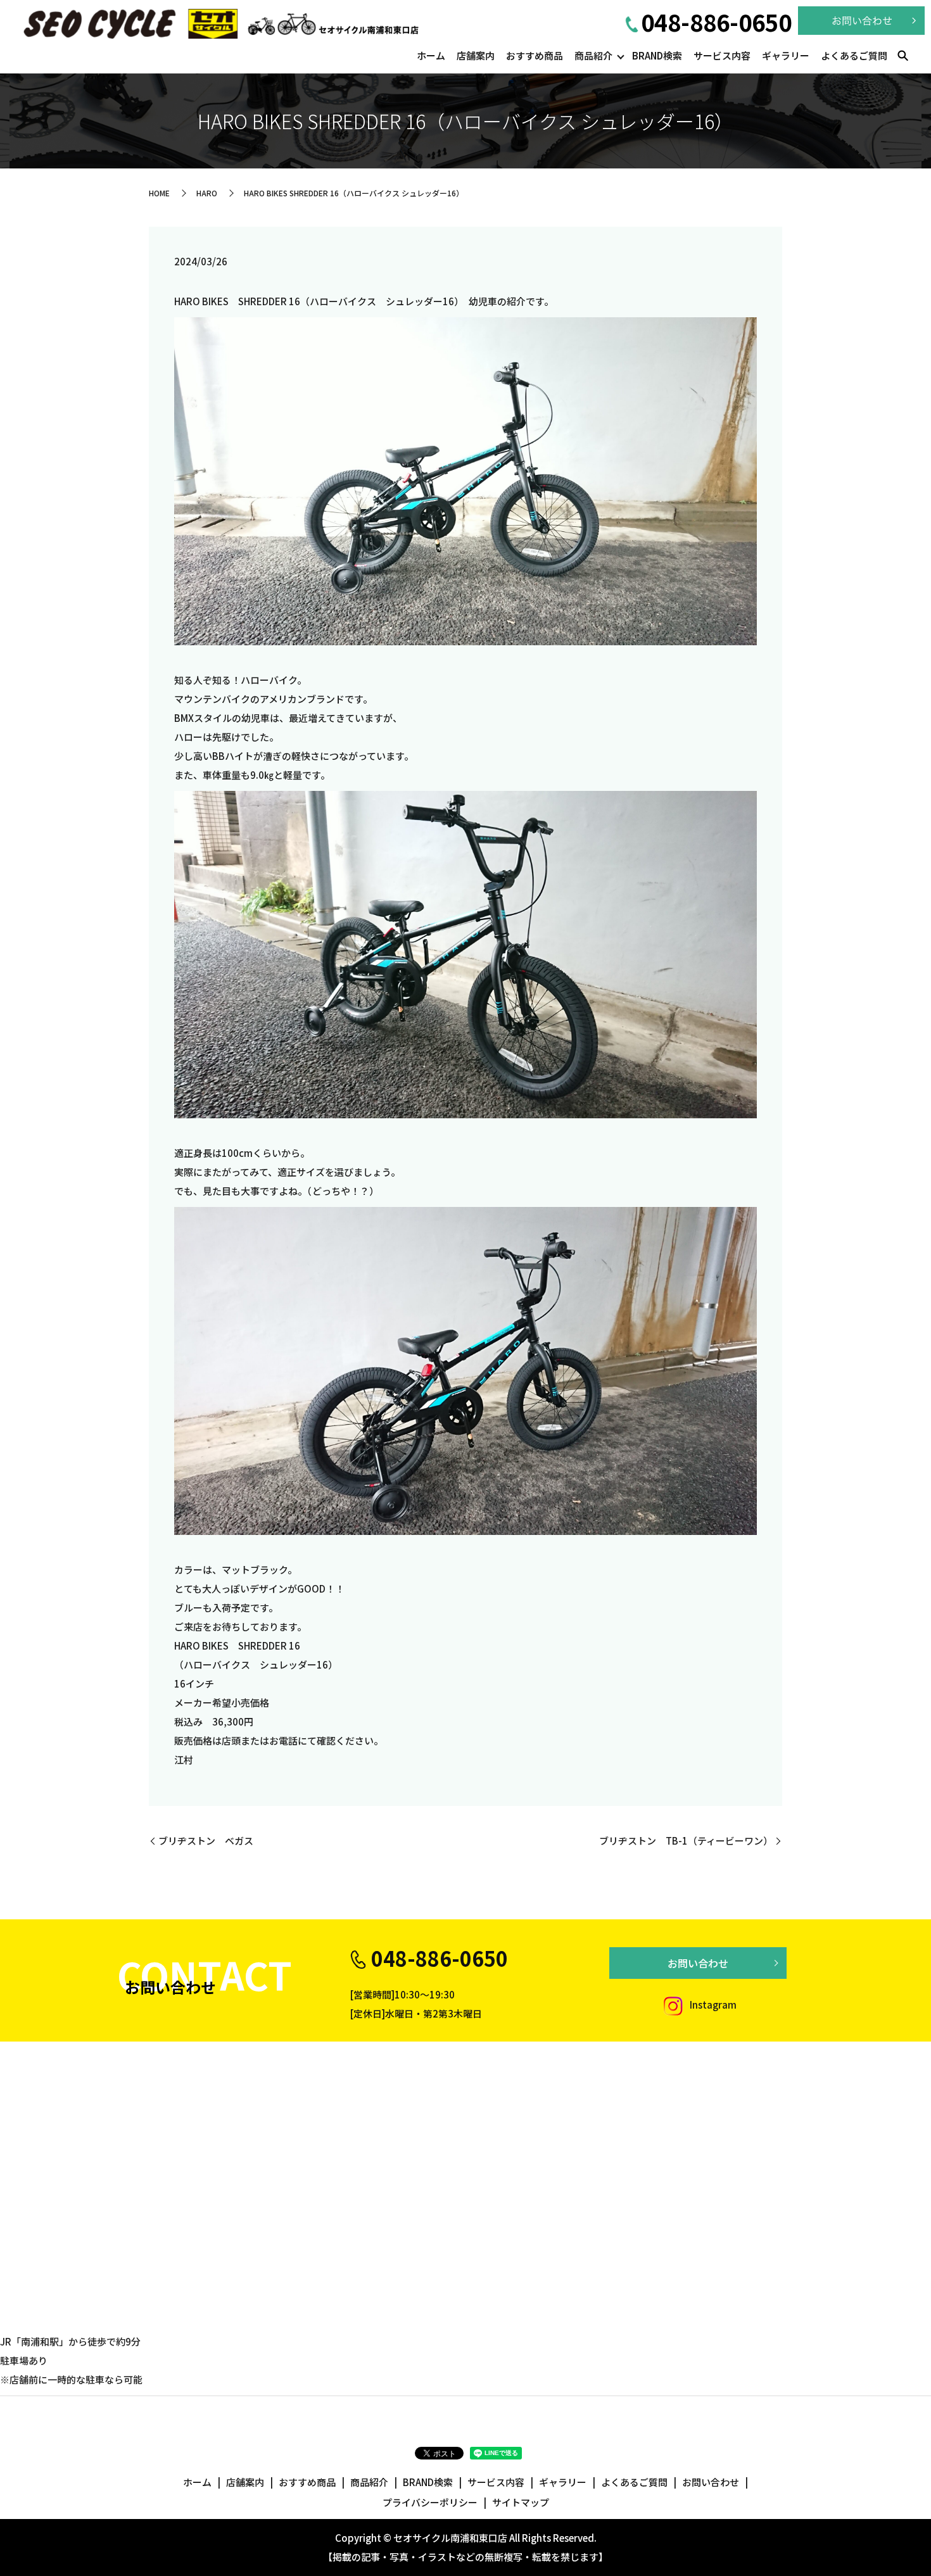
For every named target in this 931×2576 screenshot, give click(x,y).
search (902, 56)
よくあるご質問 (854, 55)
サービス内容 (722, 55)
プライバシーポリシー (430, 2502)
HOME (159, 193)
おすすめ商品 (535, 55)
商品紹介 (593, 55)
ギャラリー (786, 55)
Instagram (712, 2005)
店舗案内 (476, 55)
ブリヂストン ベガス (206, 1840)
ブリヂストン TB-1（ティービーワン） (686, 1840)
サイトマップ (521, 2502)
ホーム (431, 55)
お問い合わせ (698, 1963)
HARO (207, 193)
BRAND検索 (657, 55)
